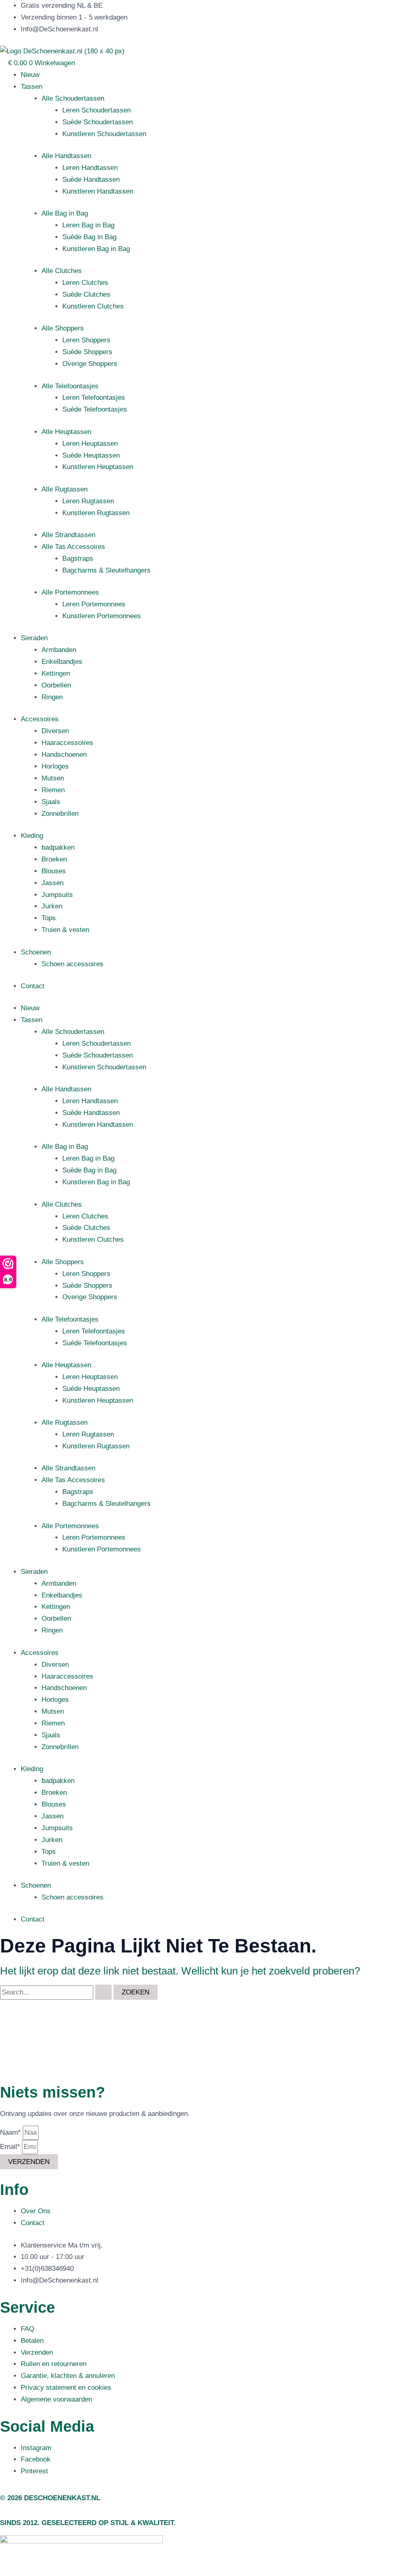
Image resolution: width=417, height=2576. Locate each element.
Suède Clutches (86, 294)
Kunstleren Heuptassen (98, 467)
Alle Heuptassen (66, 432)
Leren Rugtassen (88, 501)
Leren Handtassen (90, 168)
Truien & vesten (65, 930)
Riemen (53, 790)
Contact (33, 986)
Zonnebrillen (60, 814)
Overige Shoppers (90, 364)
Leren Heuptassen (90, 444)
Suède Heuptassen (91, 455)
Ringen (52, 697)
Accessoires (40, 719)
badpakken (58, 847)
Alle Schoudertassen (73, 98)
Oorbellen (56, 685)
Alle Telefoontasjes (70, 386)
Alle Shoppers (63, 328)
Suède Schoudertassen (98, 122)
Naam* (11, 2132)
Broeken (54, 859)
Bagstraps (78, 559)
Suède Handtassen (91, 180)
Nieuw (30, 75)
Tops (49, 918)
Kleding (32, 836)
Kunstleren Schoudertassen (104, 134)
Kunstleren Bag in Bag (96, 249)
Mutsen (53, 778)
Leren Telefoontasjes (94, 398)
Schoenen (36, 952)
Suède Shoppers (87, 352)
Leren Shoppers (86, 340)
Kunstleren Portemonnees (102, 616)
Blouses (54, 871)
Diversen (55, 731)
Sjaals (51, 802)
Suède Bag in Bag (89, 237)
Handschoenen (64, 755)
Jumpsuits (57, 895)
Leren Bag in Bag (88, 225)
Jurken (52, 906)
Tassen (32, 87)
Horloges (55, 766)
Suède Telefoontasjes (95, 409)
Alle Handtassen (66, 156)
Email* (11, 2147)
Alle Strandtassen (68, 535)
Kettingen (56, 673)
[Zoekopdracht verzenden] (103, 1992)
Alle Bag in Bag (65, 213)
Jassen (53, 883)
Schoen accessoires (72, 964)
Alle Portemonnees (70, 592)
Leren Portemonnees (94, 604)
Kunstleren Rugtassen (96, 513)
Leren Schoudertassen (97, 110)
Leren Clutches (85, 283)
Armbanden (59, 650)
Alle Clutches (62, 271)
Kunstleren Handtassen (98, 191)
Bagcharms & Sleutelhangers (106, 570)
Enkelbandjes (62, 662)
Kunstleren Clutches (93, 306)
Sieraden (34, 638)
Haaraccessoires (67, 743)
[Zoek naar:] (57, 1992)
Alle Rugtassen (65, 489)
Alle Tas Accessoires (73, 547)
